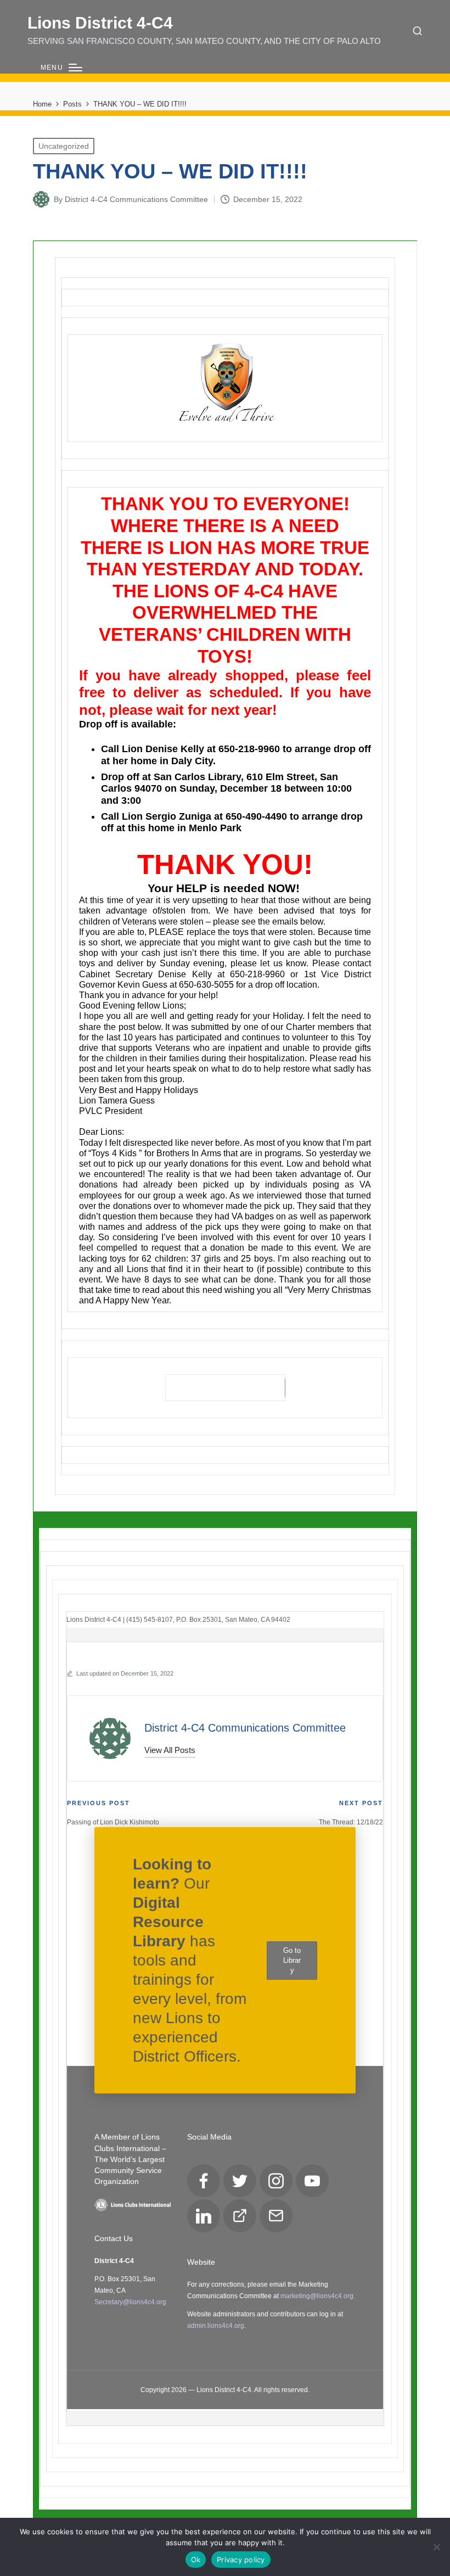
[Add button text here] (225, 1388)
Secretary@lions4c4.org (130, 2302)
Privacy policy (241, 2560)
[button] (170, 1750)
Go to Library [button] (292, 1960)
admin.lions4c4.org (216, 2326)
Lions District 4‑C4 (100, 23)
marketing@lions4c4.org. (318, 2296)
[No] (436, 2547)
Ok (196, 2560)
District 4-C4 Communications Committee (245, 1728)
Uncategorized (64, 146)
